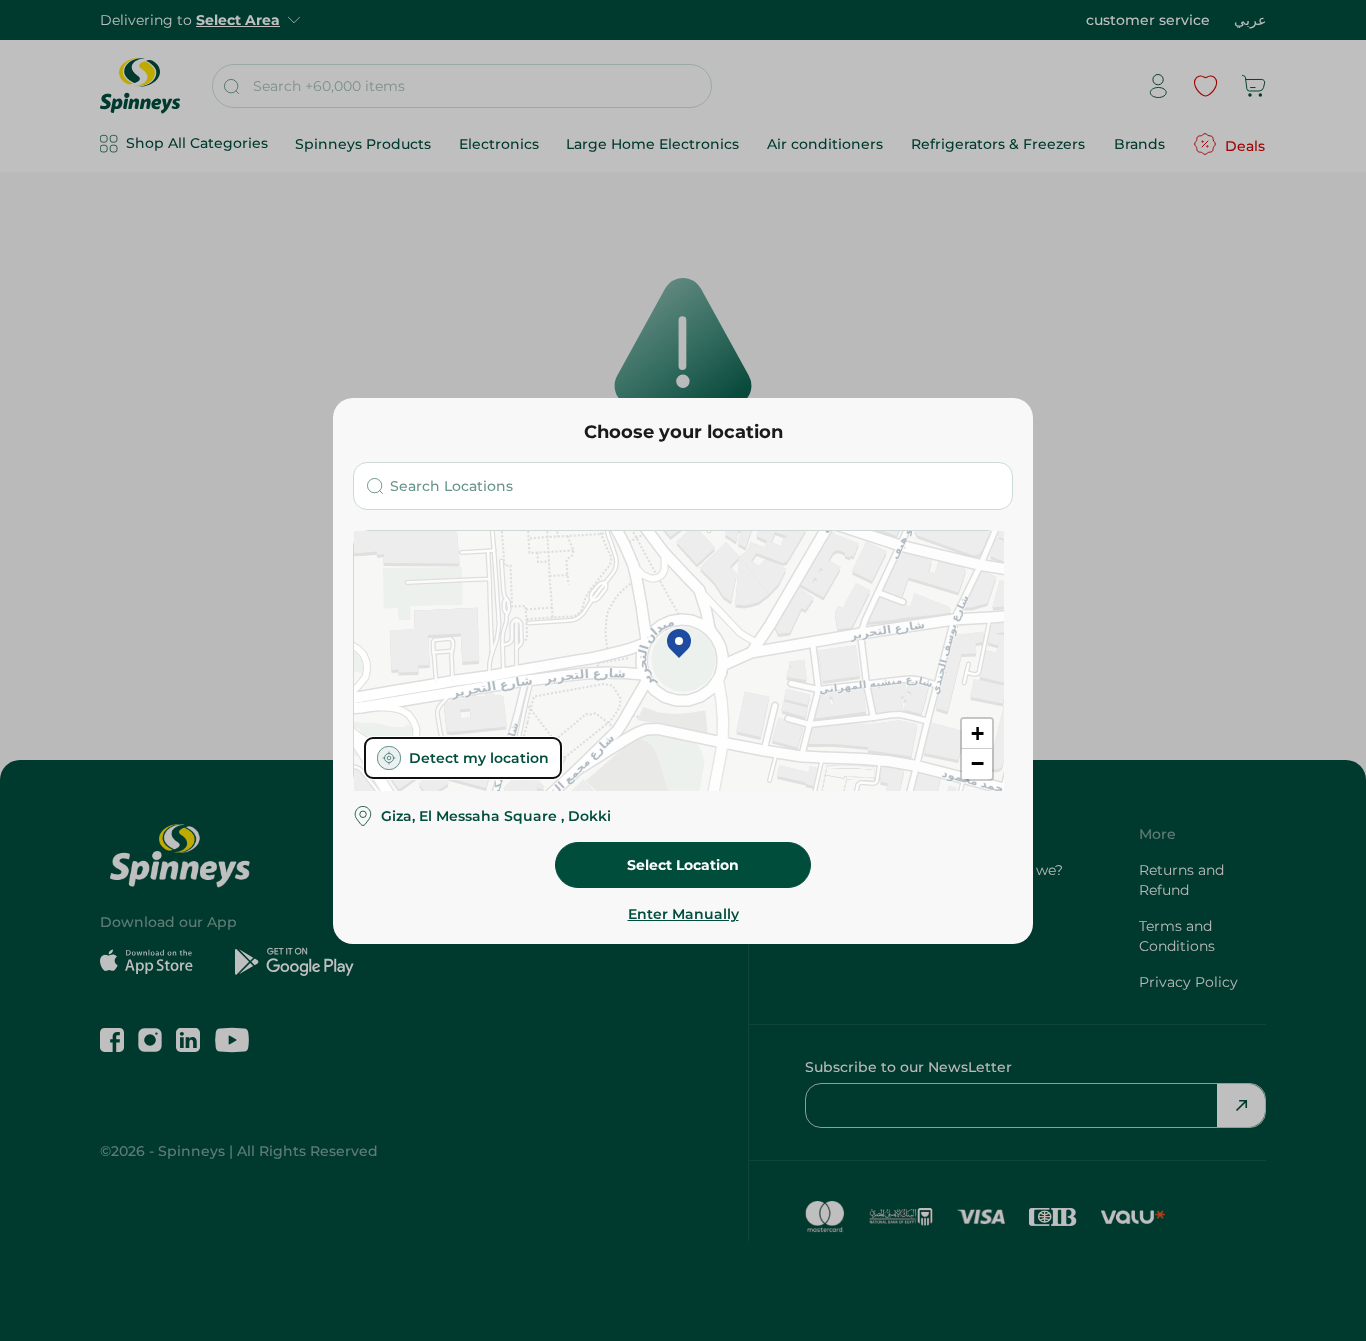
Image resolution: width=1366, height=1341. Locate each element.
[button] (679, 645)
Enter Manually (683, 914)
